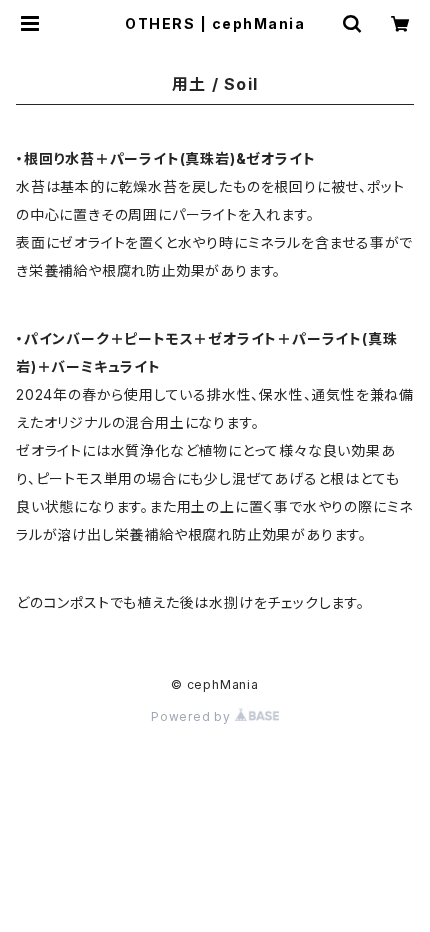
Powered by (193, 716)
